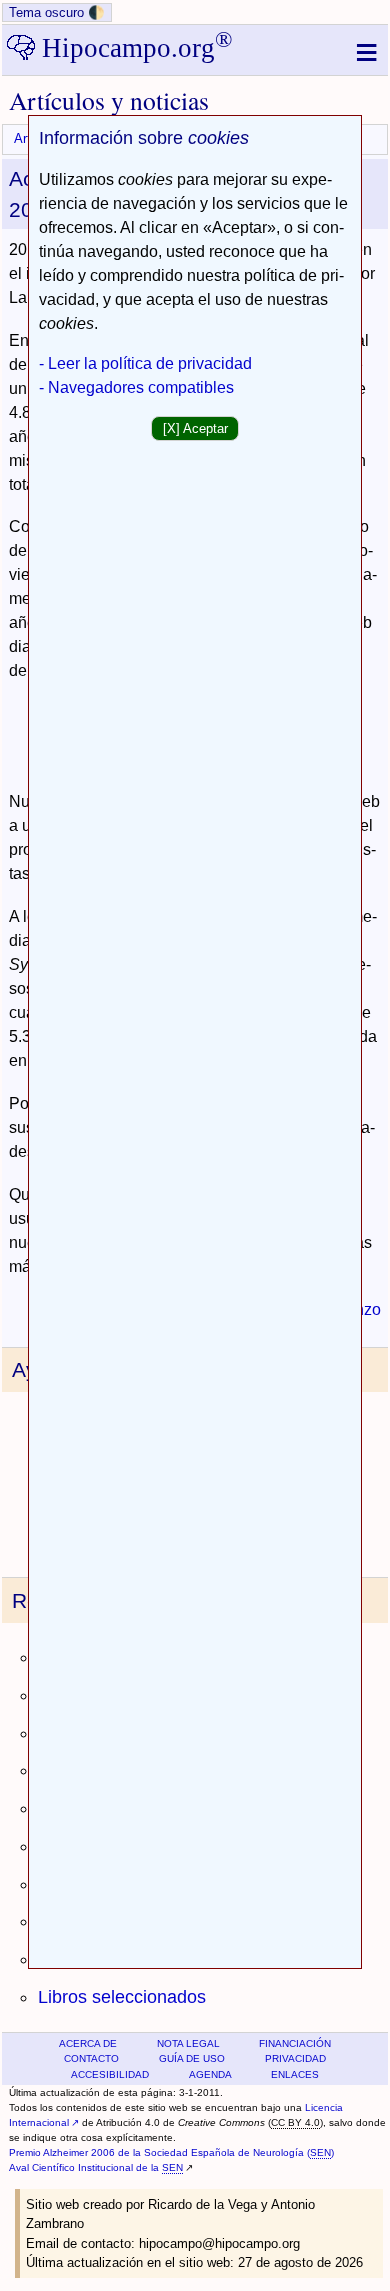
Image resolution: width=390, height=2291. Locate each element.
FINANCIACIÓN (295, 2043)
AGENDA (210, 2074)
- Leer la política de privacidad (145, 363)
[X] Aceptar (195, 428)
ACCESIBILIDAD (110, 2074)
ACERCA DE (88, 2043)
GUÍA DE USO (192, 2058)
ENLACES (295, 2074)
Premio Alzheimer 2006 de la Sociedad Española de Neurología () (171, 2152)
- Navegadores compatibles (136, 387)
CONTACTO (91, 2058)
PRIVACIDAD (295, 2058)
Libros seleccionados (122, 1997)
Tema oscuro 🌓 (57, 12)
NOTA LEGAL (188, 2043)
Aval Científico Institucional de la (96, 2167)
